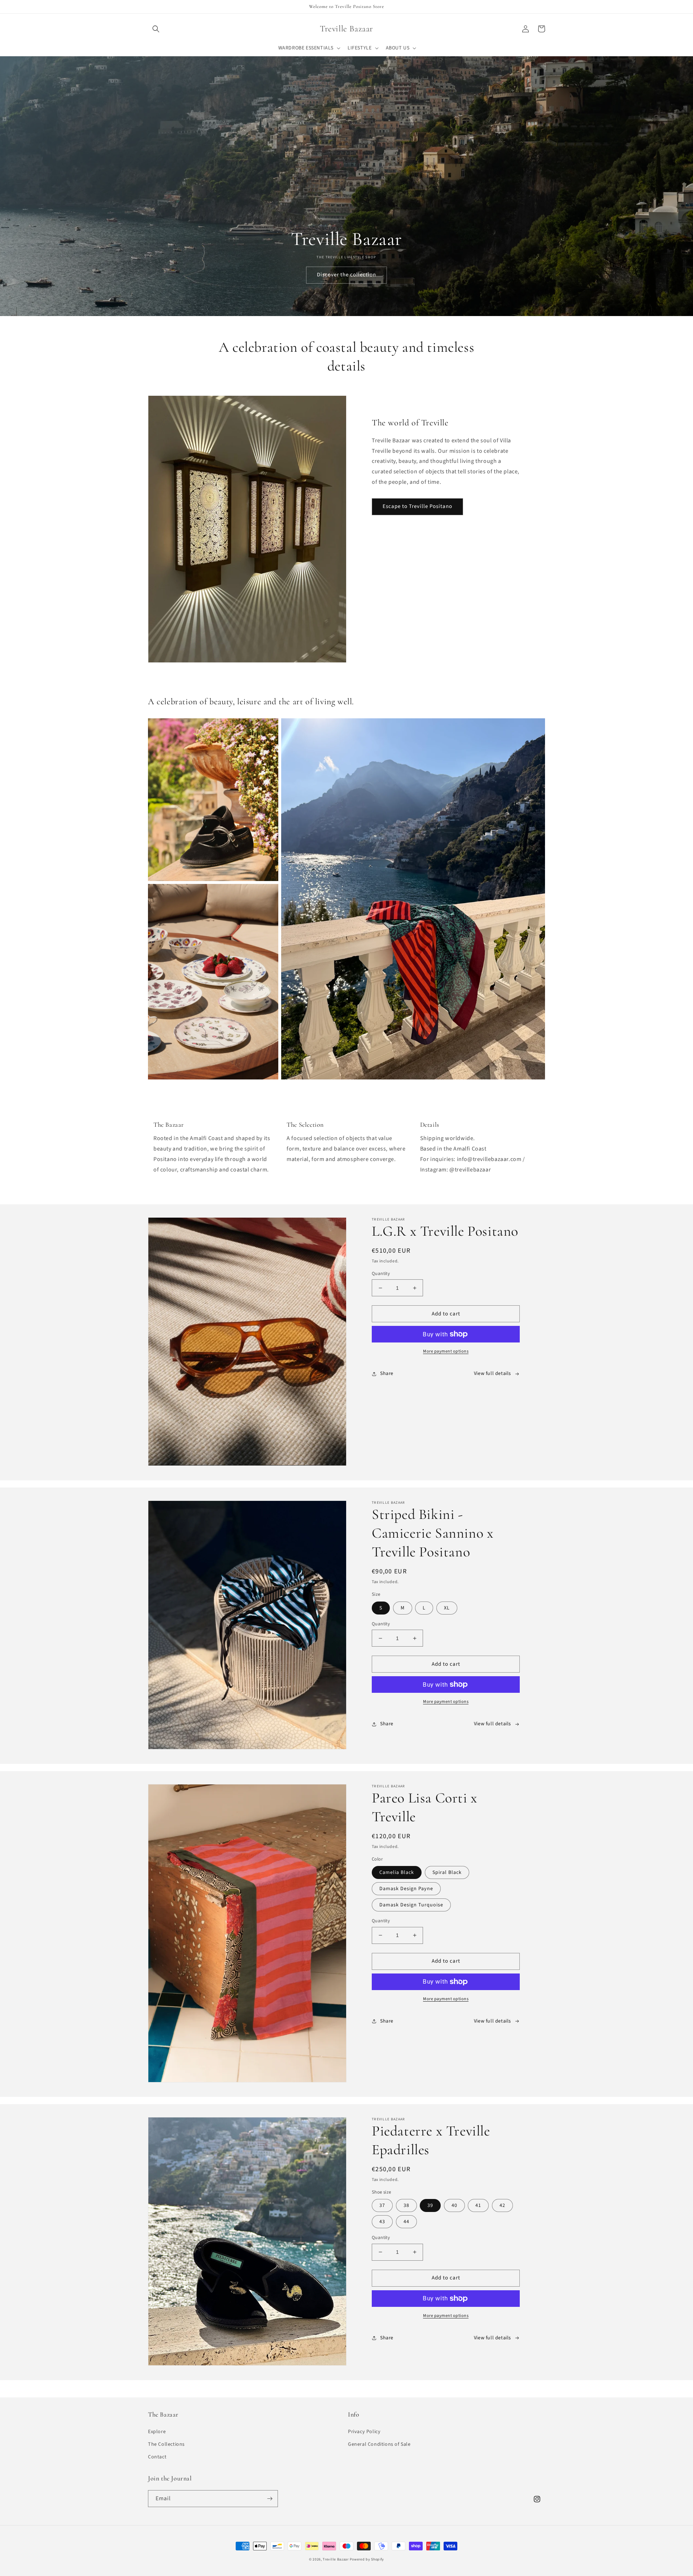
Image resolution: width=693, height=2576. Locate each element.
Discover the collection (346, 275)
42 (502, 2205)
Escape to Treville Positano (417, 506)
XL (447, 1608)
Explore (157, 2432)
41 (478, 2205)
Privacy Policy (364, 2432)
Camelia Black (397, 1872)
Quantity (381, 1274)
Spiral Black (447, 1872)
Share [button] (387, 1374)
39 (430, 2205)
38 (406, 2205)
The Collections (166, 2444)
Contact (157, 2457)
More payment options (446, 1351)
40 (454, 2205)
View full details (492, 1374)
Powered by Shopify (367, 2559)
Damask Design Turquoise (411, 1905)
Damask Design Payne (406, 1889)
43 (382, 2222)
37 (382, 2205)
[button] (156, 29)
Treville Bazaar (336, 2559)
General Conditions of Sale (379, 2444)
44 (406, 2222)
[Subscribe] (270, 2499)
